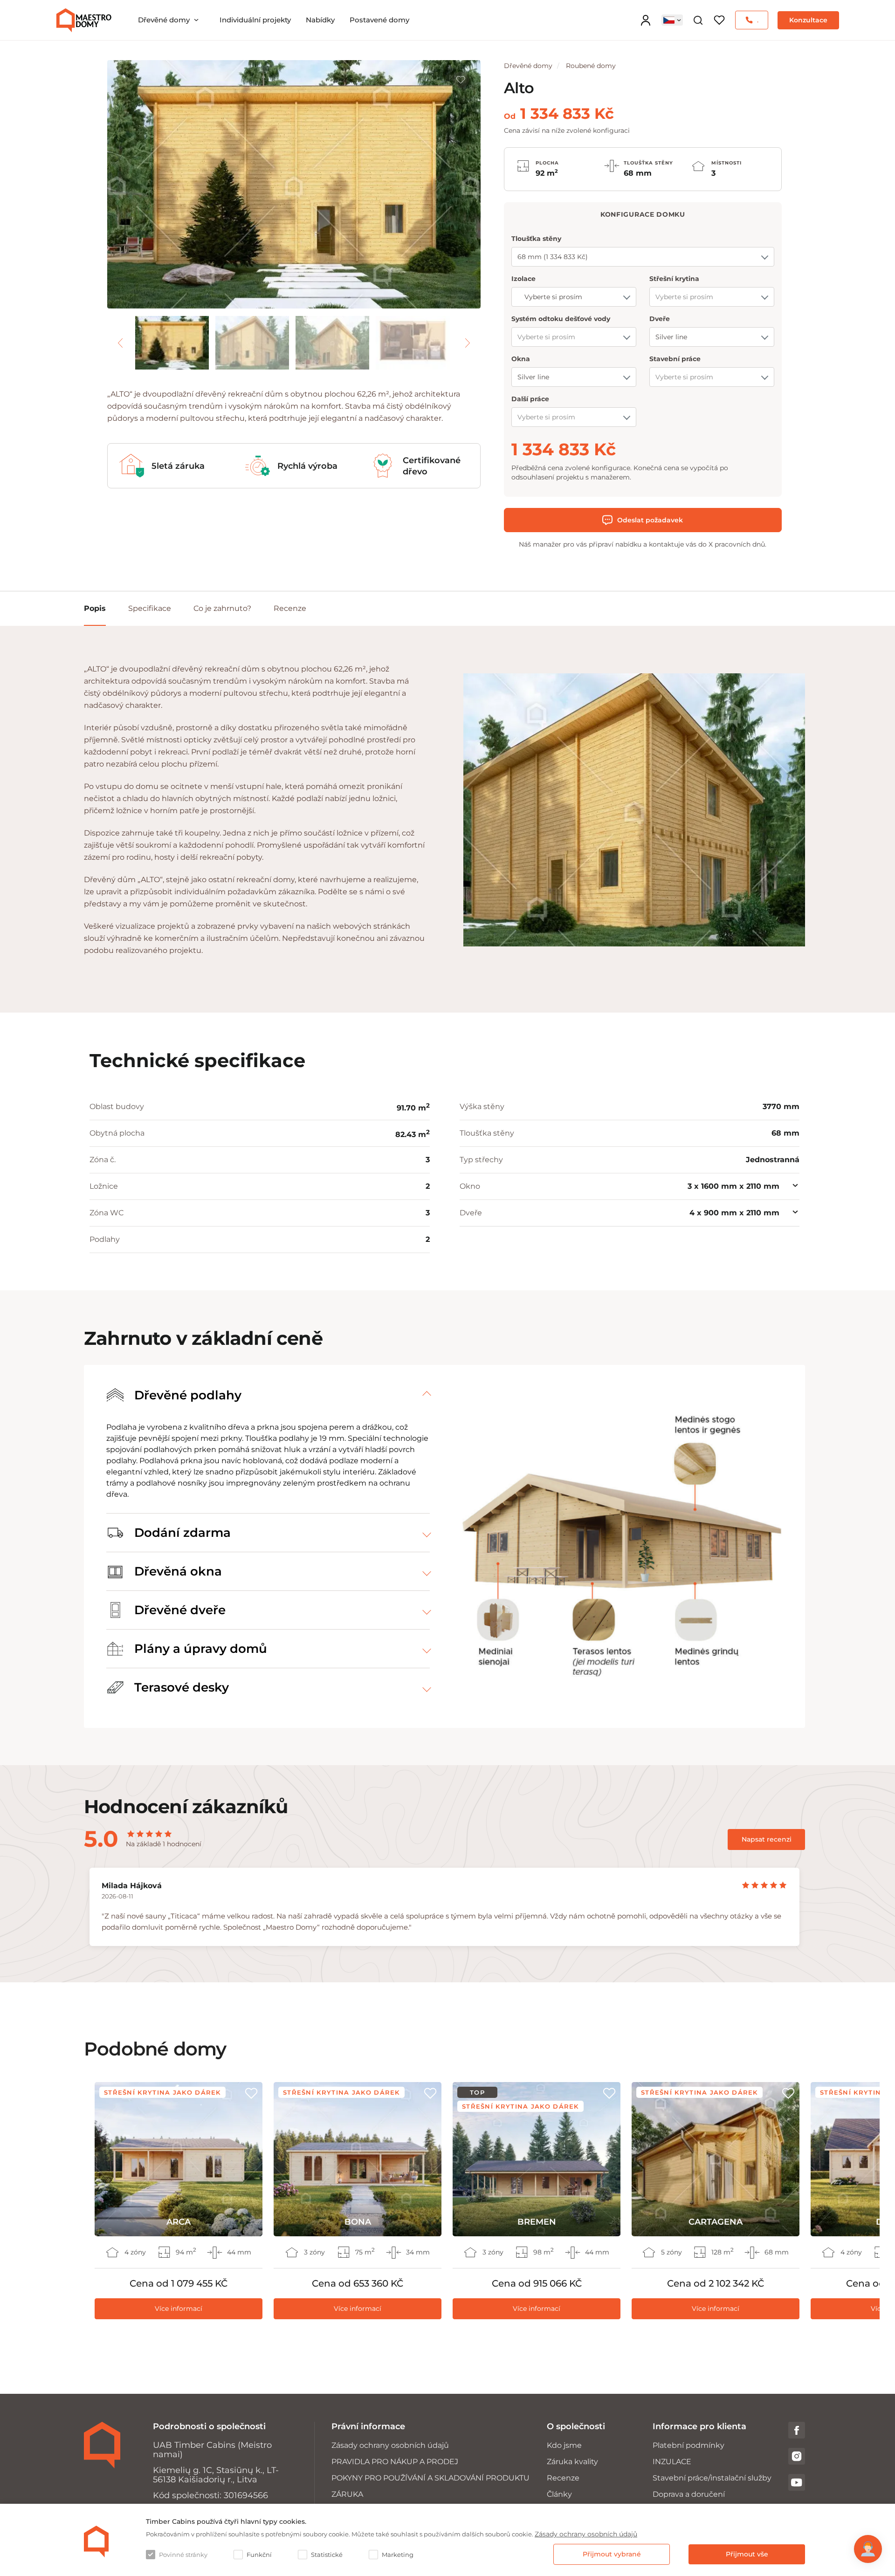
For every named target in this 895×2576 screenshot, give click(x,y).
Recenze (290, 608)
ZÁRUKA (347, 2494)
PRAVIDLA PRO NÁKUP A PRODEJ (395, 2462)
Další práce (530, 399)
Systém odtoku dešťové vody (561, 319)
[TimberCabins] (96, 2542)
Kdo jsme (564, 2445)
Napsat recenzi (767, 1839)
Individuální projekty (255, 20)
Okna (521, 359)
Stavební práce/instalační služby (712, 2478)
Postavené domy (379, 20)
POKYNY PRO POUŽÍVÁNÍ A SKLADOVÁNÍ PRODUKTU (430, 2478)
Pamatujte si (461, 80)
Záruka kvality (572, 2462)
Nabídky (320, 20)
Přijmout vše (747, 2554)
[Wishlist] (719, 20)
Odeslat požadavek (650, 520)
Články (559, 2494)
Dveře (660, 319)
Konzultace (808, 20)
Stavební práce (675, 359)
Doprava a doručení (689, 2494)
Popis (95, 608)
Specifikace (150, 608)
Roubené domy (591, 66)
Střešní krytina (674, 279)
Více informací (179, 2309)
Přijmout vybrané (612, 2554)
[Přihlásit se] (646, 20)
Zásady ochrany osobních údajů (390, 2445)
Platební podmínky (688, 2445)
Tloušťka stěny (536, 239)
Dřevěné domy (164, 20)
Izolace (523, 279)
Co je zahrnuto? (222, 608)
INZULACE (672, 2462)
